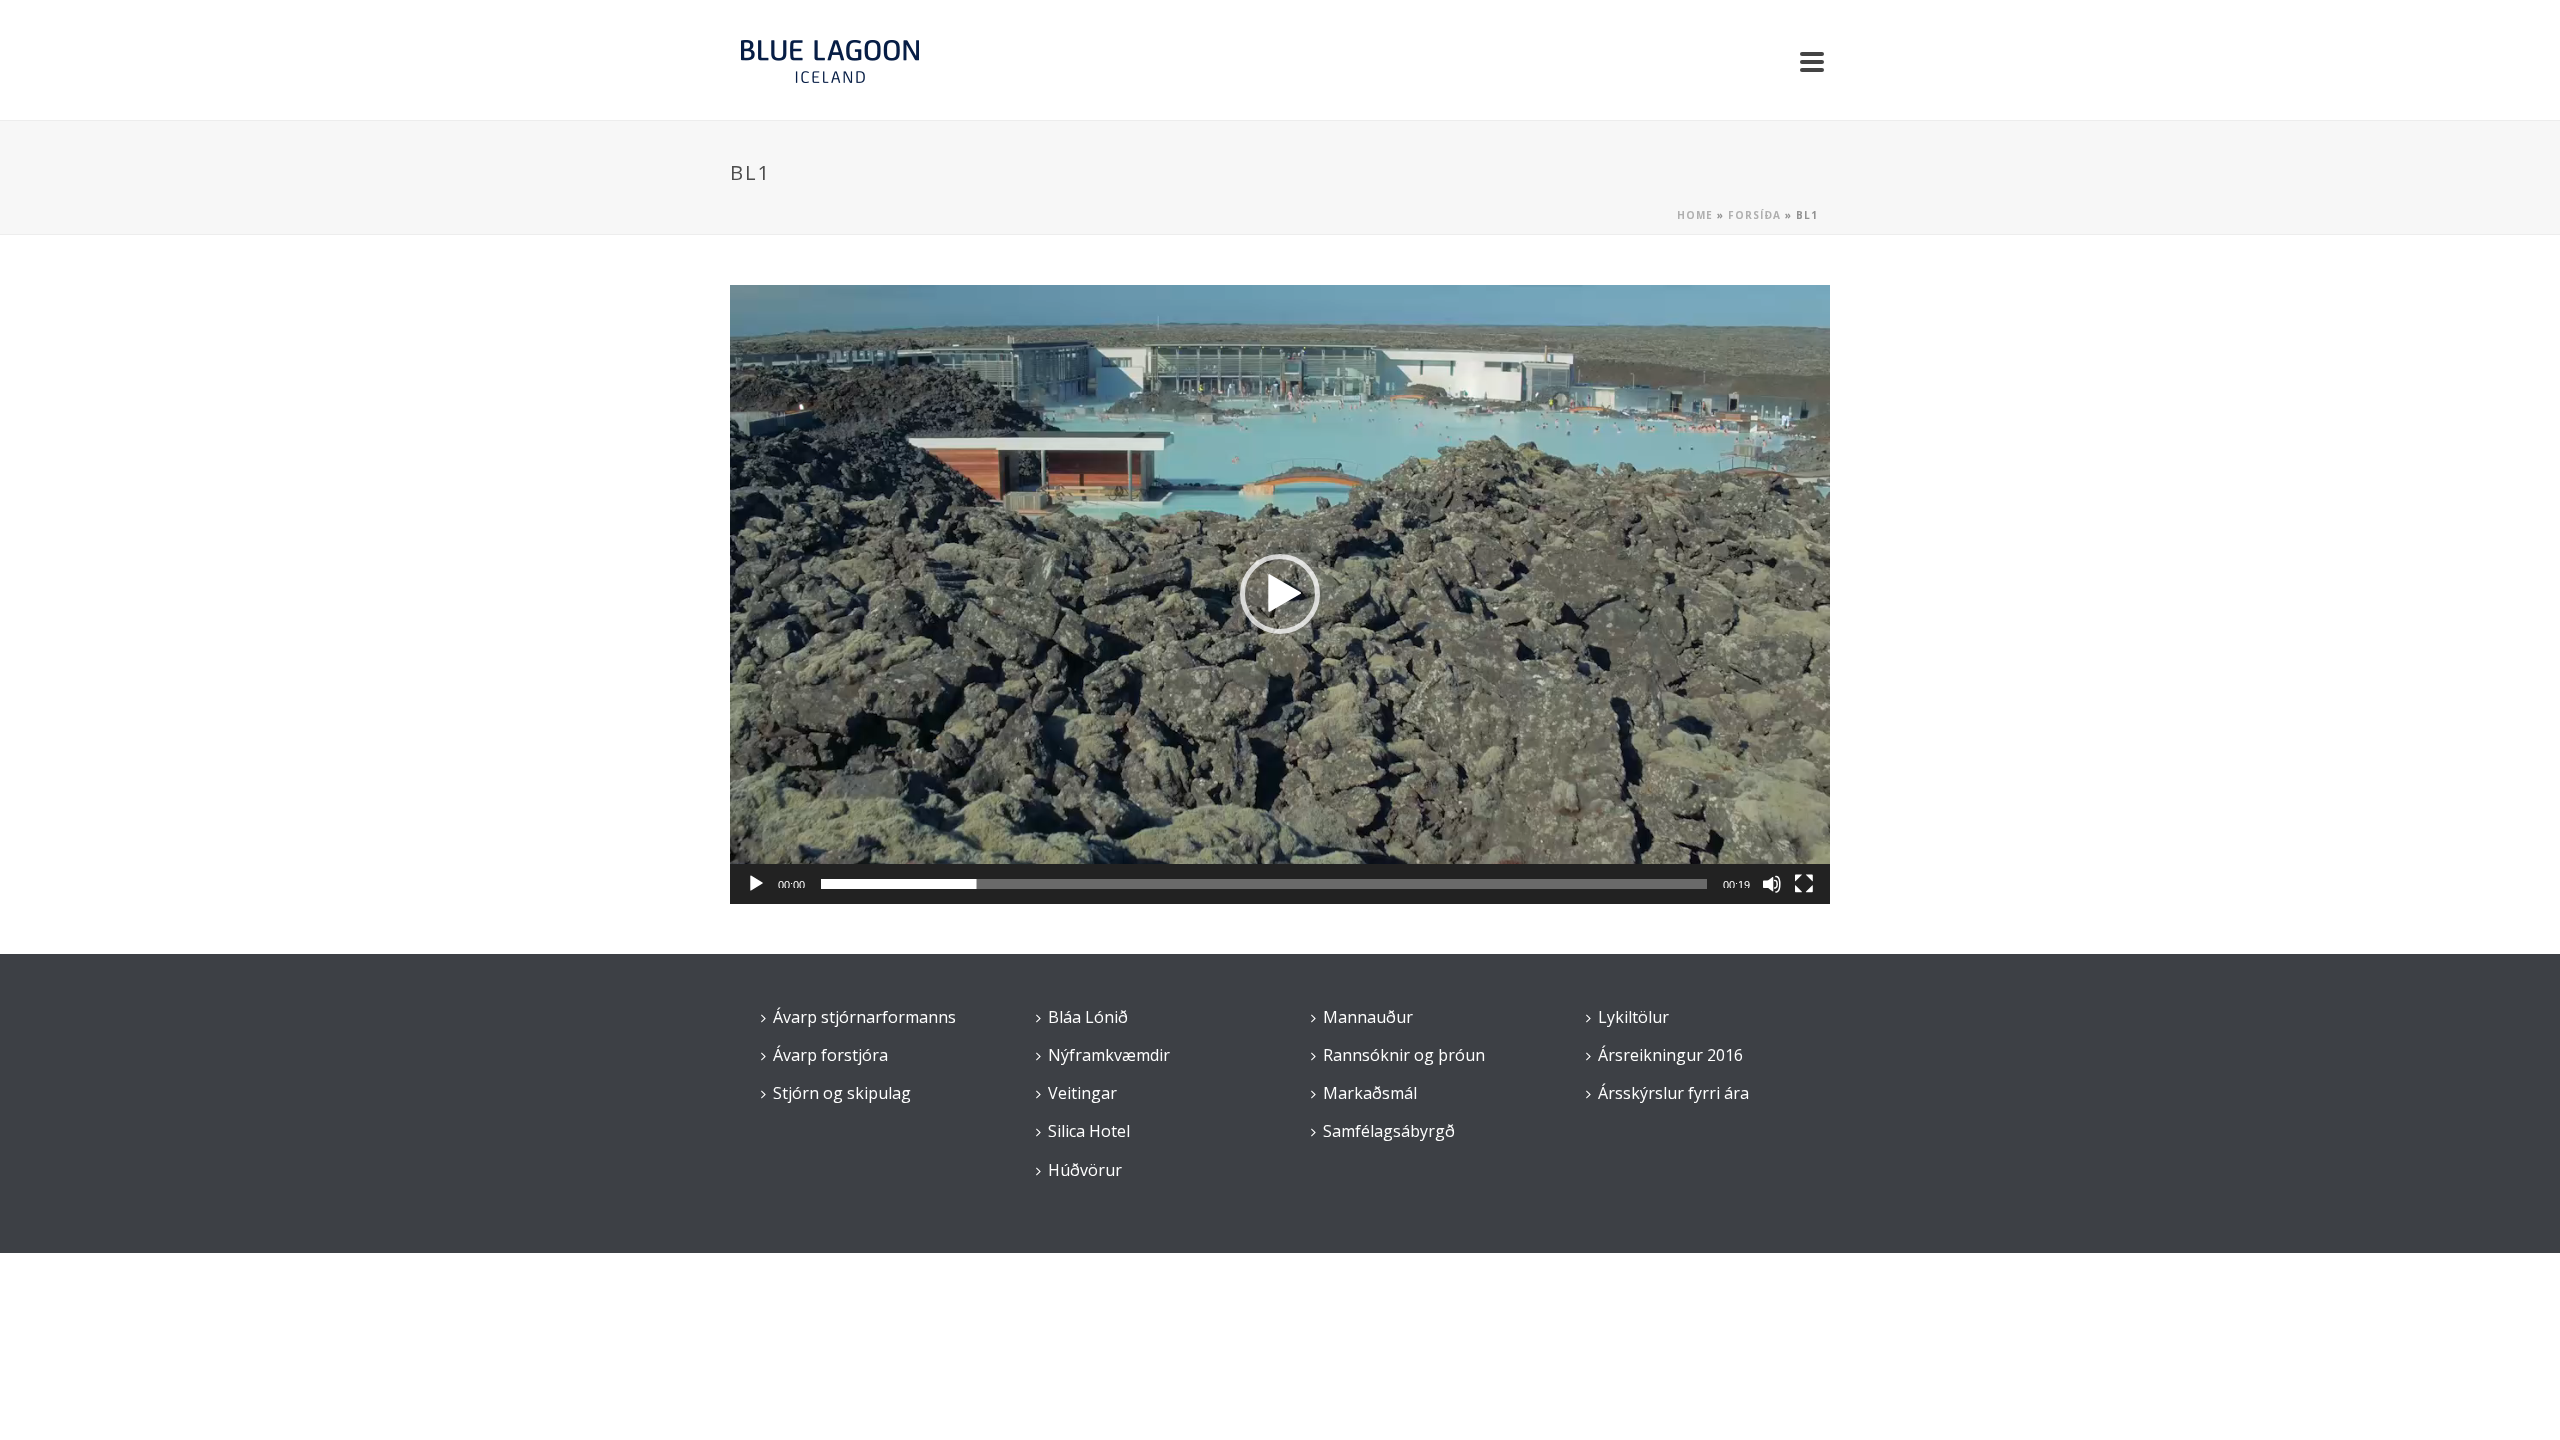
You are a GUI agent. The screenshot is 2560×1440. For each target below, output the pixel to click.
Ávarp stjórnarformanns (864, 1017)
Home (1695, 215)
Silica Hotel (1089, 1131)
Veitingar (1082, 1093)
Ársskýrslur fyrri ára (1673, 1093)
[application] (1280, 594)
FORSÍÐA (1754, 215)
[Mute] (1772, 884)
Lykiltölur (1633, 1017)
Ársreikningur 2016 (1670, 1055)
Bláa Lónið (1088, 1017)
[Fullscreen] (1804, 884)
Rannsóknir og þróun (1404, 1055)
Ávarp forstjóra (830, 1055)
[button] (1280, 594)
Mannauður (1368, 1017)
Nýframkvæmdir (1109, 1055)
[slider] (1264, 884)
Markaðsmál (1370, 1093)
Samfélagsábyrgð (1389, 1131)
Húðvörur (1085, 1170)
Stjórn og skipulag (842, 1093)
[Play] (756, 884)
